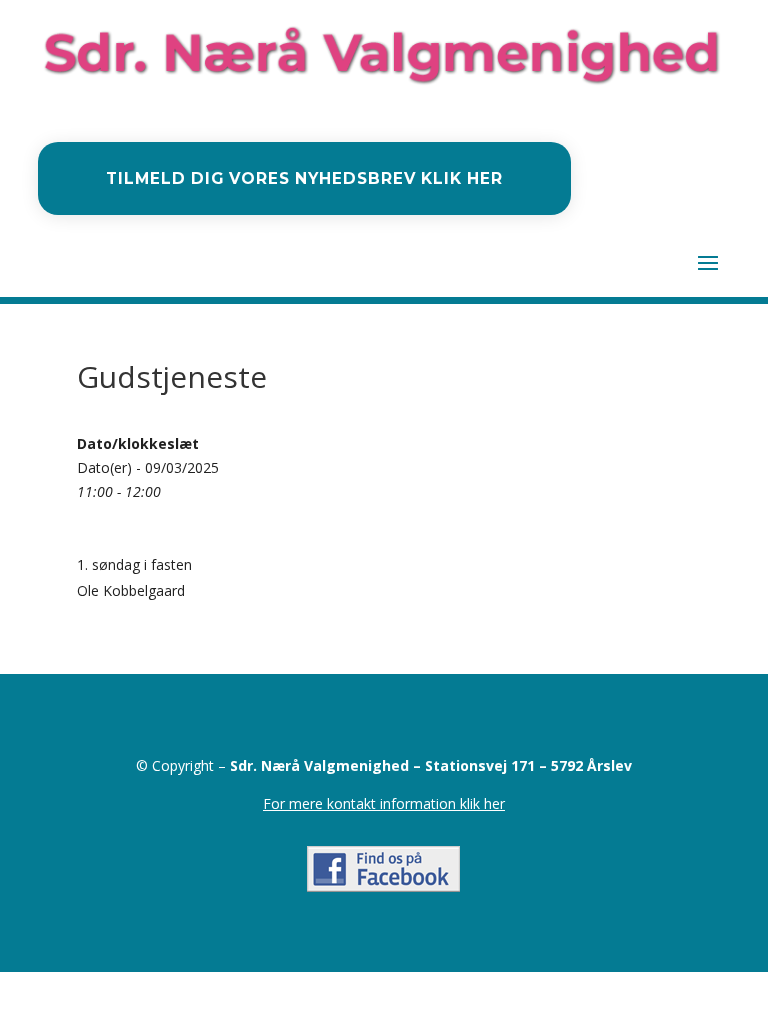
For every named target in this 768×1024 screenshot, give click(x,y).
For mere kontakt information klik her (384, 803)
